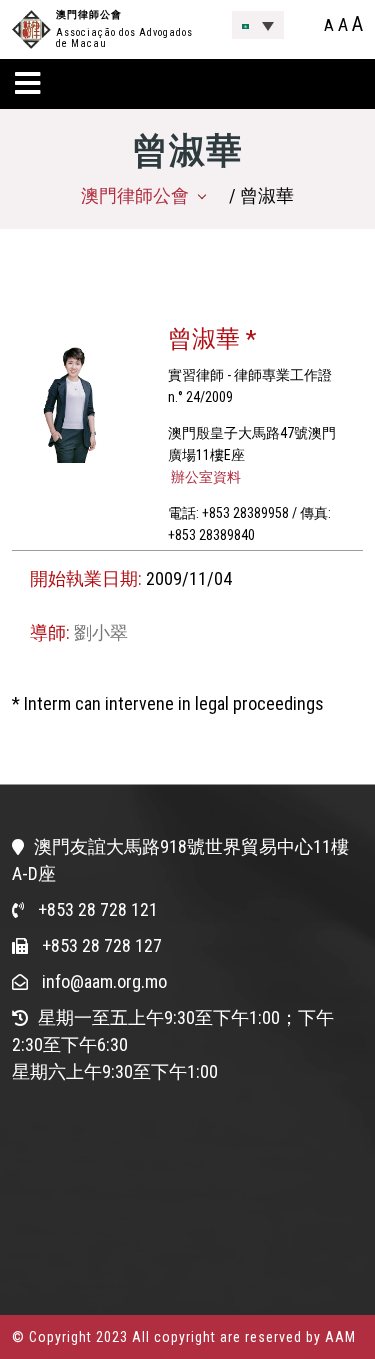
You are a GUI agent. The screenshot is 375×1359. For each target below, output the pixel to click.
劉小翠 (101, 632)
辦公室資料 (204, 477)
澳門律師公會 (89, 14)
